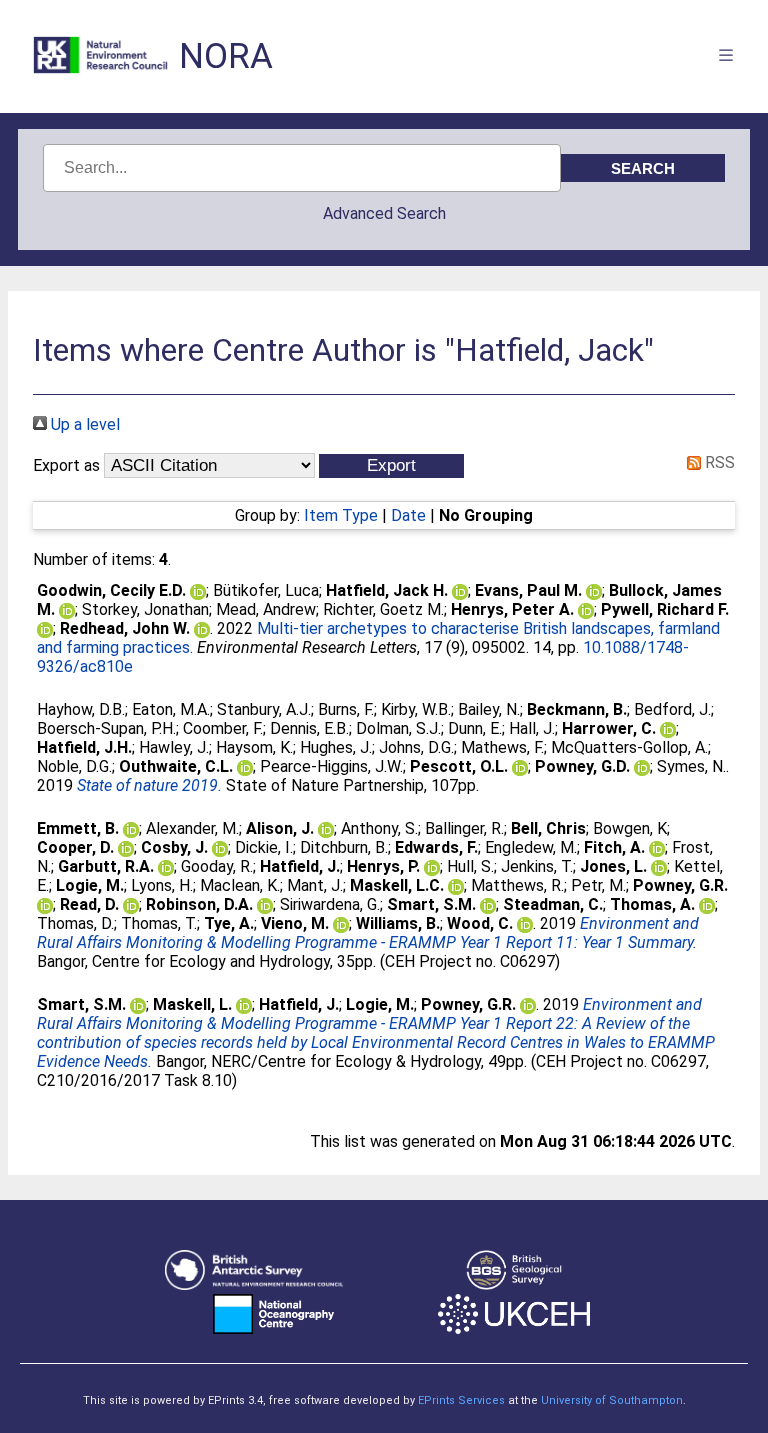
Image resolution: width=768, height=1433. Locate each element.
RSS (718, 462)
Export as (66, 465)
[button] (391, 466)
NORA (226, 56)
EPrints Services (461, 1400)
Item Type (341, 515)
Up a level (83, 424)
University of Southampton (612, 1400)
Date (408, 515)
